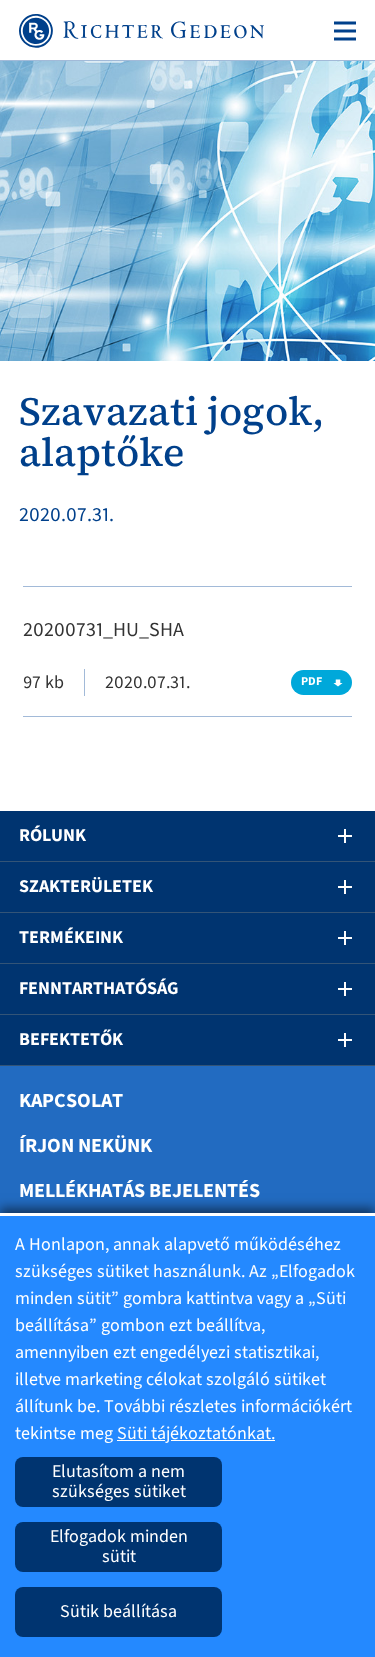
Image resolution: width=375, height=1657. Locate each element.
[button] (331, 836)
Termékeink (71, 937)
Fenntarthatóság (98, 988)
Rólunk (52, 835)
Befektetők (71, 1039)
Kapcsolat (71, 1101)
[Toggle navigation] (341, 31)
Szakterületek (86, 886)
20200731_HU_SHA (103, 630)
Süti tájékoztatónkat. (196, 1433)
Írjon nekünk (85, 1146)
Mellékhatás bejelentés (139, 1191)
